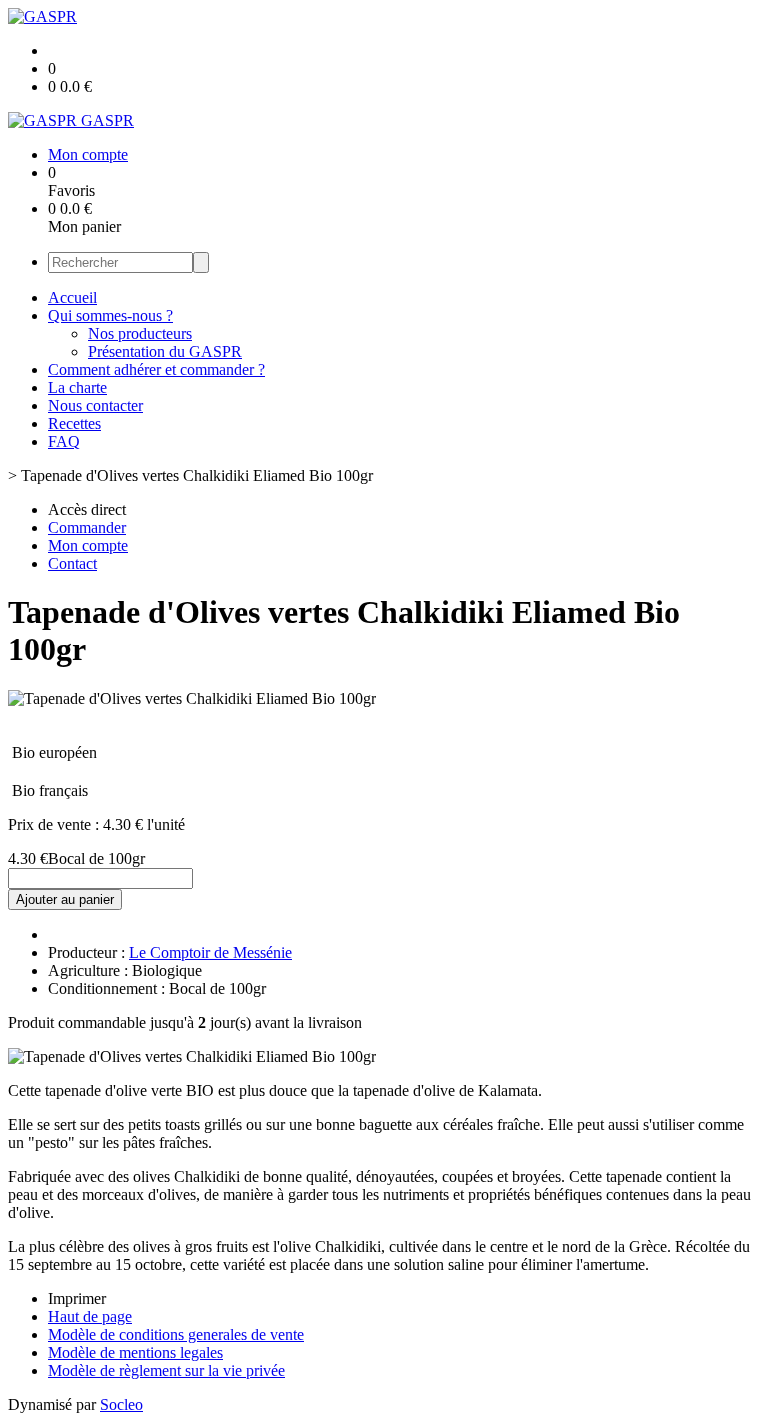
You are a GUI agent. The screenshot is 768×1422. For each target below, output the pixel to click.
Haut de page (90, 1316)
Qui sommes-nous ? (110, 315)
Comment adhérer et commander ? (156, 369)
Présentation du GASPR (165, 351)
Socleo (121, 1404)
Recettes (74, 423)
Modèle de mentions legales (135, 1352)
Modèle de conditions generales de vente (176, 1334)
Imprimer (77, 1298)
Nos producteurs (140, 333)
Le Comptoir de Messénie (210, 952)
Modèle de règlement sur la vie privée (166, 1370)
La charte (77, 387)
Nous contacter (95, 405)
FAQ (64, 441)
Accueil (72, 297)
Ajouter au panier (65, 899)
